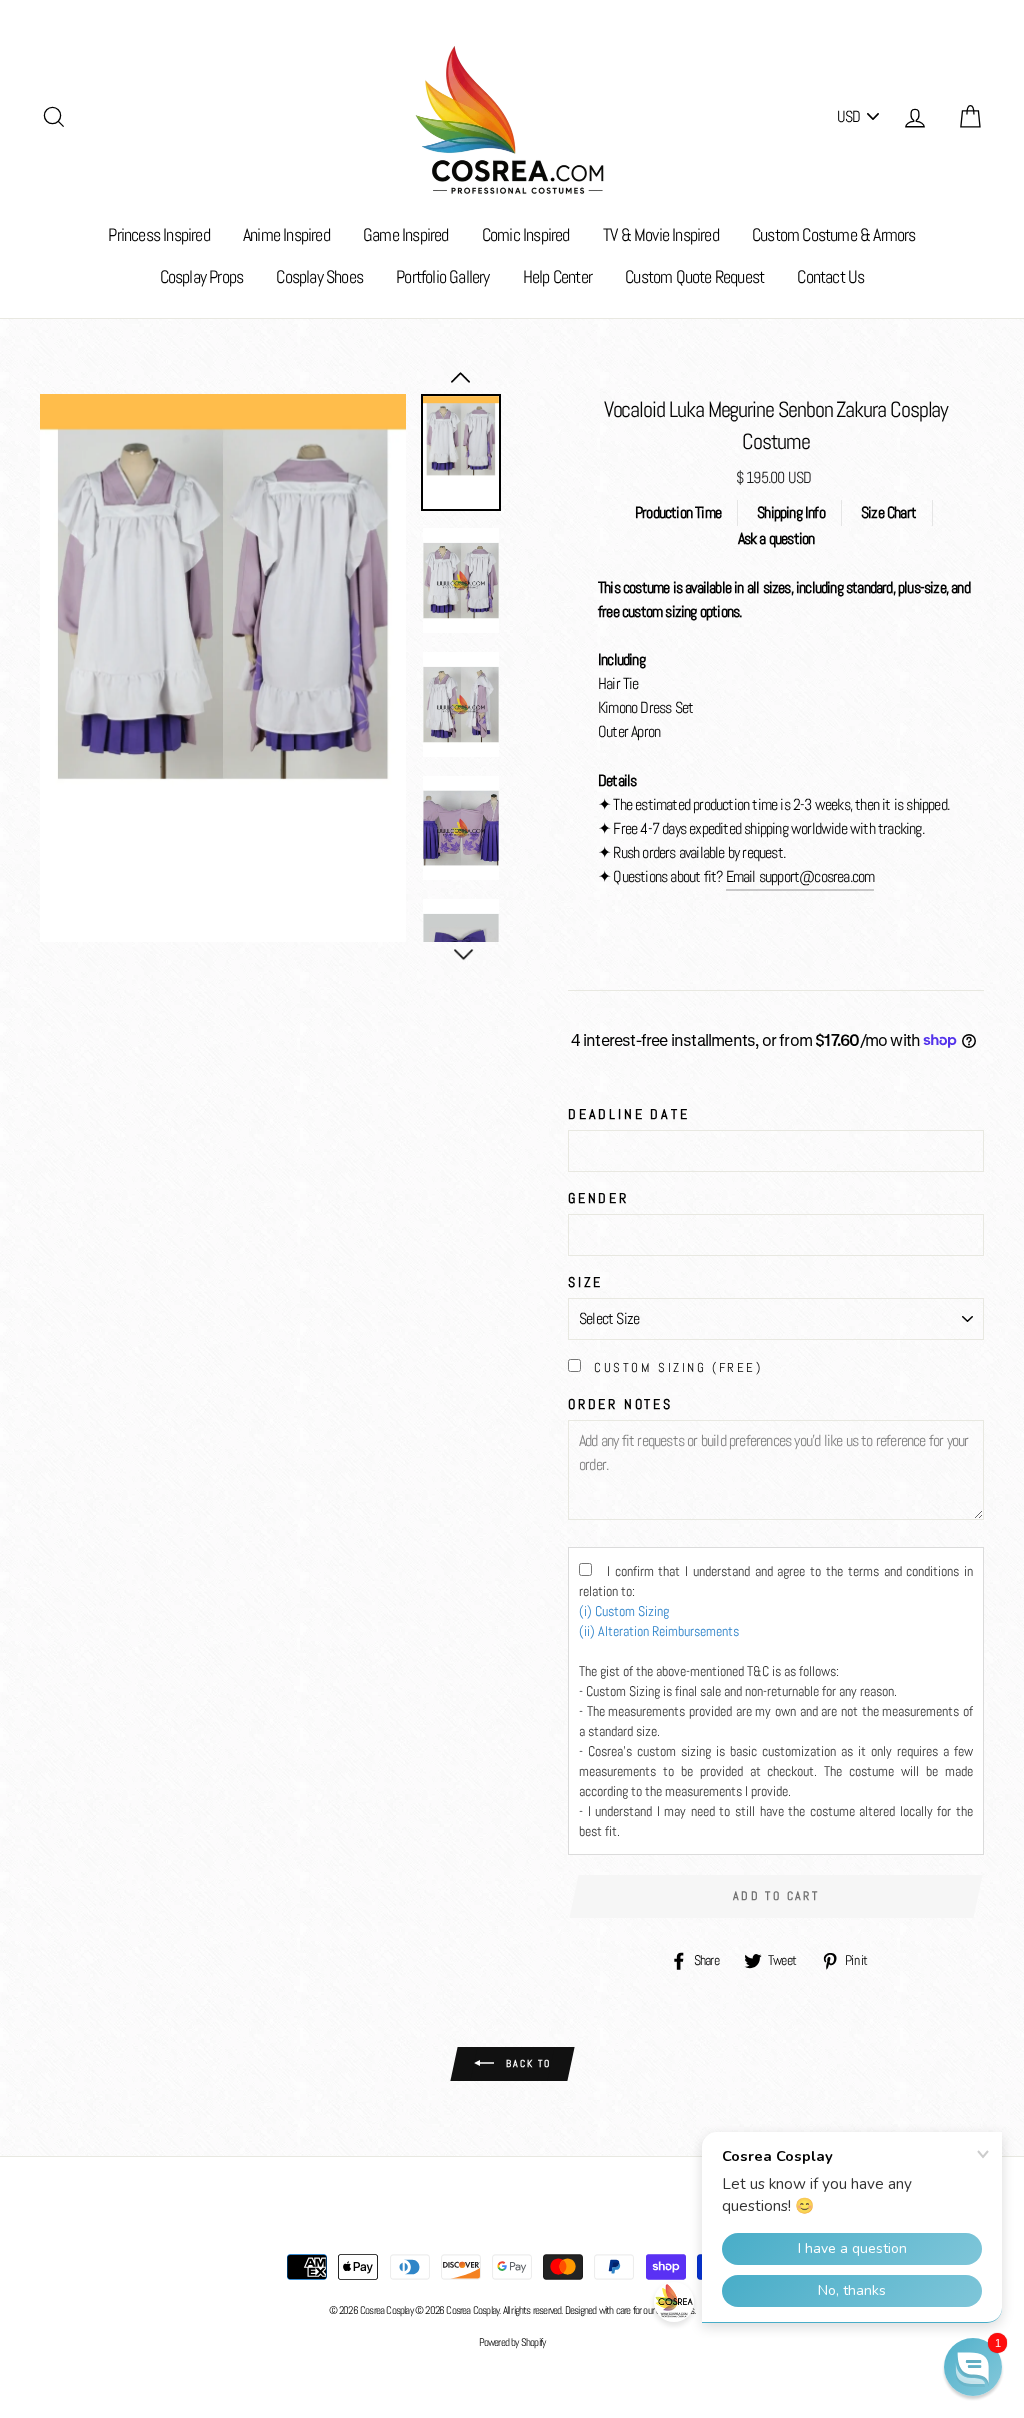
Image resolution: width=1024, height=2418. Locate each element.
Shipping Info (791, 512)
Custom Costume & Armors (834, 234)
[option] (223, 668)
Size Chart (888, 512)
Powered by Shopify (512, 2342)
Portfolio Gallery (442, 276)
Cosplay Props (202, 276)
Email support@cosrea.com (800, 876)
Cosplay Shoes (319, 276)
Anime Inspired (286, 234)
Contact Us (830, 276)
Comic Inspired (526, 234)
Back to (526, 2063)
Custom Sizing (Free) (678, 1367)
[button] (973, 2367)
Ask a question (776, 538)
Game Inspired (406, 234)
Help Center (557, 276)
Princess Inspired (158, 234)
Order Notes (620, 1404)
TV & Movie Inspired (661, 234)
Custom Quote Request (694, 276)
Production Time (678, 512)
